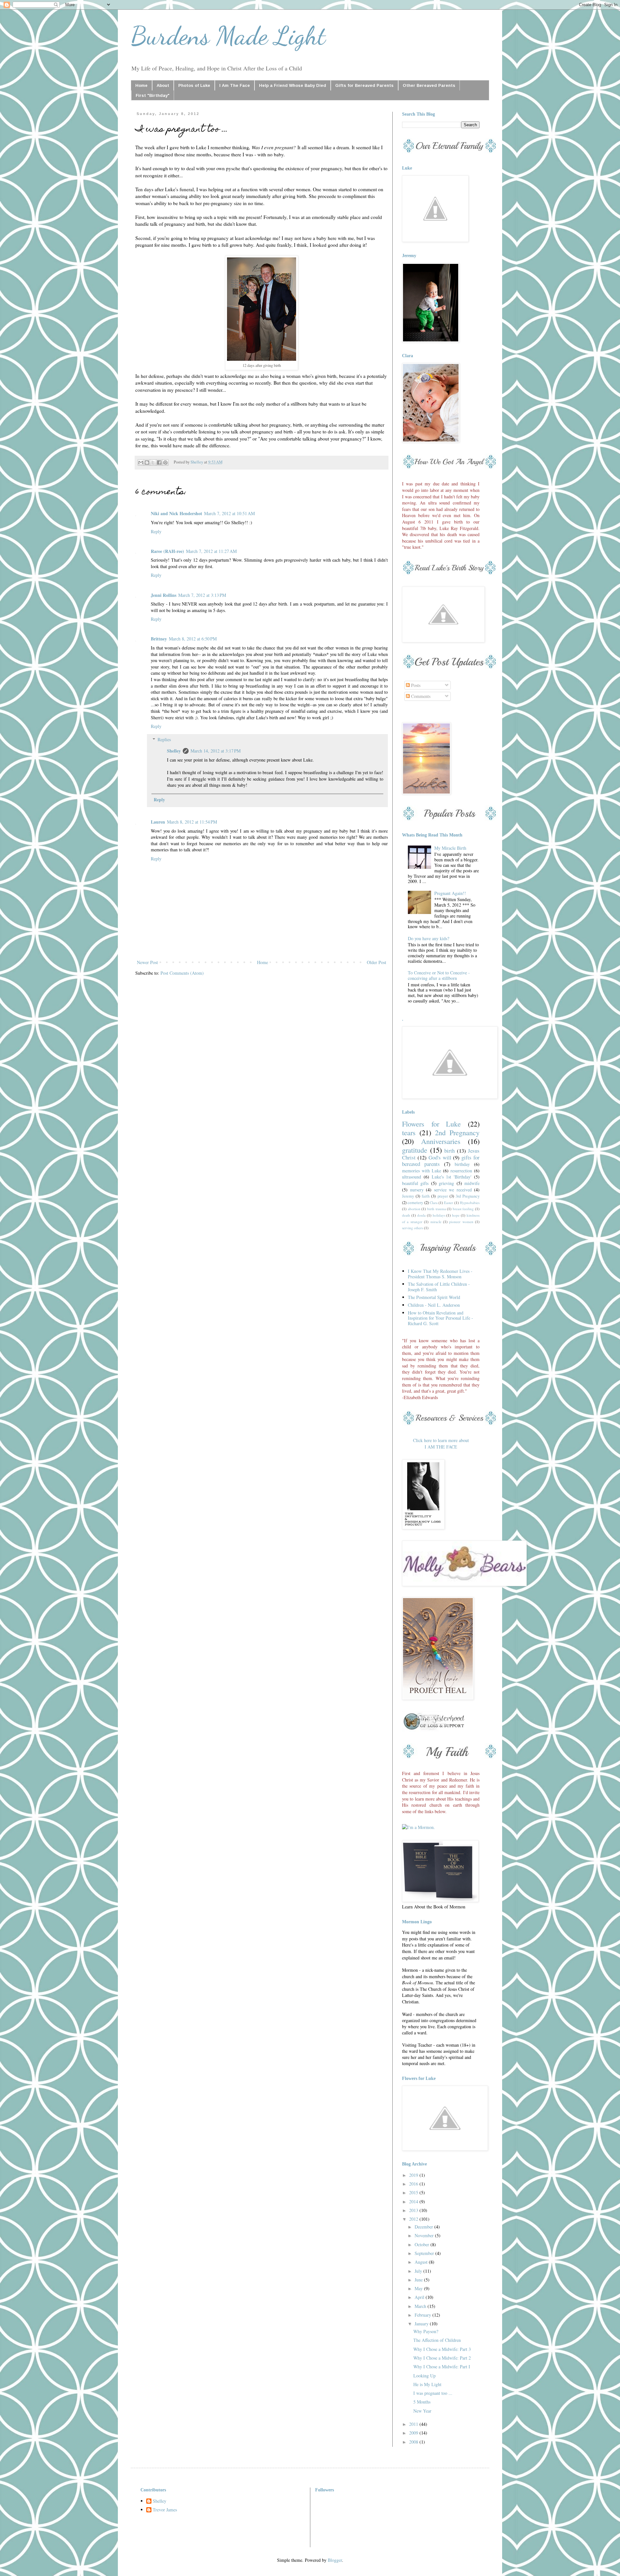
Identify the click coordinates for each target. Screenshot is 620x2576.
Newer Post (147, 962)
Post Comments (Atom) (182, 973)
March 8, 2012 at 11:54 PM (192, 822)
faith (426, 1196)
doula (421, 1215)
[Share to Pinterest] (165, 462)
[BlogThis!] (147, 462)
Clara (434, 1203)
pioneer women (461, 1222)
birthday (462, 1164)
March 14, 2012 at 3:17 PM (216, 751)
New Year (422, 2411)
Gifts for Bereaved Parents (364, 85)
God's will (440, 1157)
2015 (414, 2192)
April (420, 2297)
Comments (420, 696)
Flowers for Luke (431, 1124)
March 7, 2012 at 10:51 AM (229, 513)
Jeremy (408, 1196)
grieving (446, 1183)
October (423, 2244)
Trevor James (165, 2510)
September (425, 2253)
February (424, 2315)
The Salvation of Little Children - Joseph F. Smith (439, 1287)
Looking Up (424, 2376)
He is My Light (427, 2384)
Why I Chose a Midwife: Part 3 (442, 2349)
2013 (414, 2210)
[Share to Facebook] (159, 462)
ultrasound (412, 1177)
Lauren (158, 822)
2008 (414, 2442)
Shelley (174, 751)
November (425, 2235)
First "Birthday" (153, 95)
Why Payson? (426, 2331)
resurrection (461, 1171)
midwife (472, 1183)
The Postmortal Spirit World (434, 1297)
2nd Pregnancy (457, 1132)
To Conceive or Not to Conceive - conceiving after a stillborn (439, 975)
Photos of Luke (194, 85)
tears (409, 1132)
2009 (414, 2433)
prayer (443, 1196)
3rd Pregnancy (468, 1196)
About (163, 85)
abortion (414, 1209)
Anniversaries (441, 1141)
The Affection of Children (437, 2340)
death (406, 1215)
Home (141, 85)
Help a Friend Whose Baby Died (293, 85)
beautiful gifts (415, 1183)
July (419, 2271)
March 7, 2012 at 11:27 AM (211, 551)
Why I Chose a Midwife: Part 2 (442, 2358)
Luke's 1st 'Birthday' (452, 1177)
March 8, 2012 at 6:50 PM (193, 639)
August (422, 2262)
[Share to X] (153, 462)
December (424, 2227)
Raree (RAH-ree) (167, 551)
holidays (439, 1215)
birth (449, 1151)
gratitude (415, 1150)
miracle (436, 1222)
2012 (414, 2219)
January (422, 2324)
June (419, 2280)
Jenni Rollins (164, 595)
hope (456, 1215)
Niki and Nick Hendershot (176, 513)
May (419, 2288)
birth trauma (437, 1209)
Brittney (159, 639)
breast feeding (463, 1209)
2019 (414, 2175)
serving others (413, 1228)
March (421, 2306)
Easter (449, 1203)
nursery (417, 1190)
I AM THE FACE (441, 1447)
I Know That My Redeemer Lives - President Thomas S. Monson (440, 1274)
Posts (415, 685)
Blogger (335, 2560)
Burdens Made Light (228, 36)
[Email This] (141, 462)
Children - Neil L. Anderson (434, 1305)
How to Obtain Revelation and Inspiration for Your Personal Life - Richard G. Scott (440, 1318)
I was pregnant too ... (433, 2393)
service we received (453, 1190)
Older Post (377, 962)
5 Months (422, 2402)
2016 (414, 2184)
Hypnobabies (470, 1203)
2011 (414, 2424)
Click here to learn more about (441, 1440)
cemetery (415, 1203)
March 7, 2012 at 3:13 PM (202, 595)
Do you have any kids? (429, 938)
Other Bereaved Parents (429, 85)
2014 (414, 2202)
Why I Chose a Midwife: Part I (442, 2367)
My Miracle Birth (450, 848)
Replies (164, 739)
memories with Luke (422, 1171)
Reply (156, 531)
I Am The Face (235, 85)
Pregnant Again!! (450, 893)
